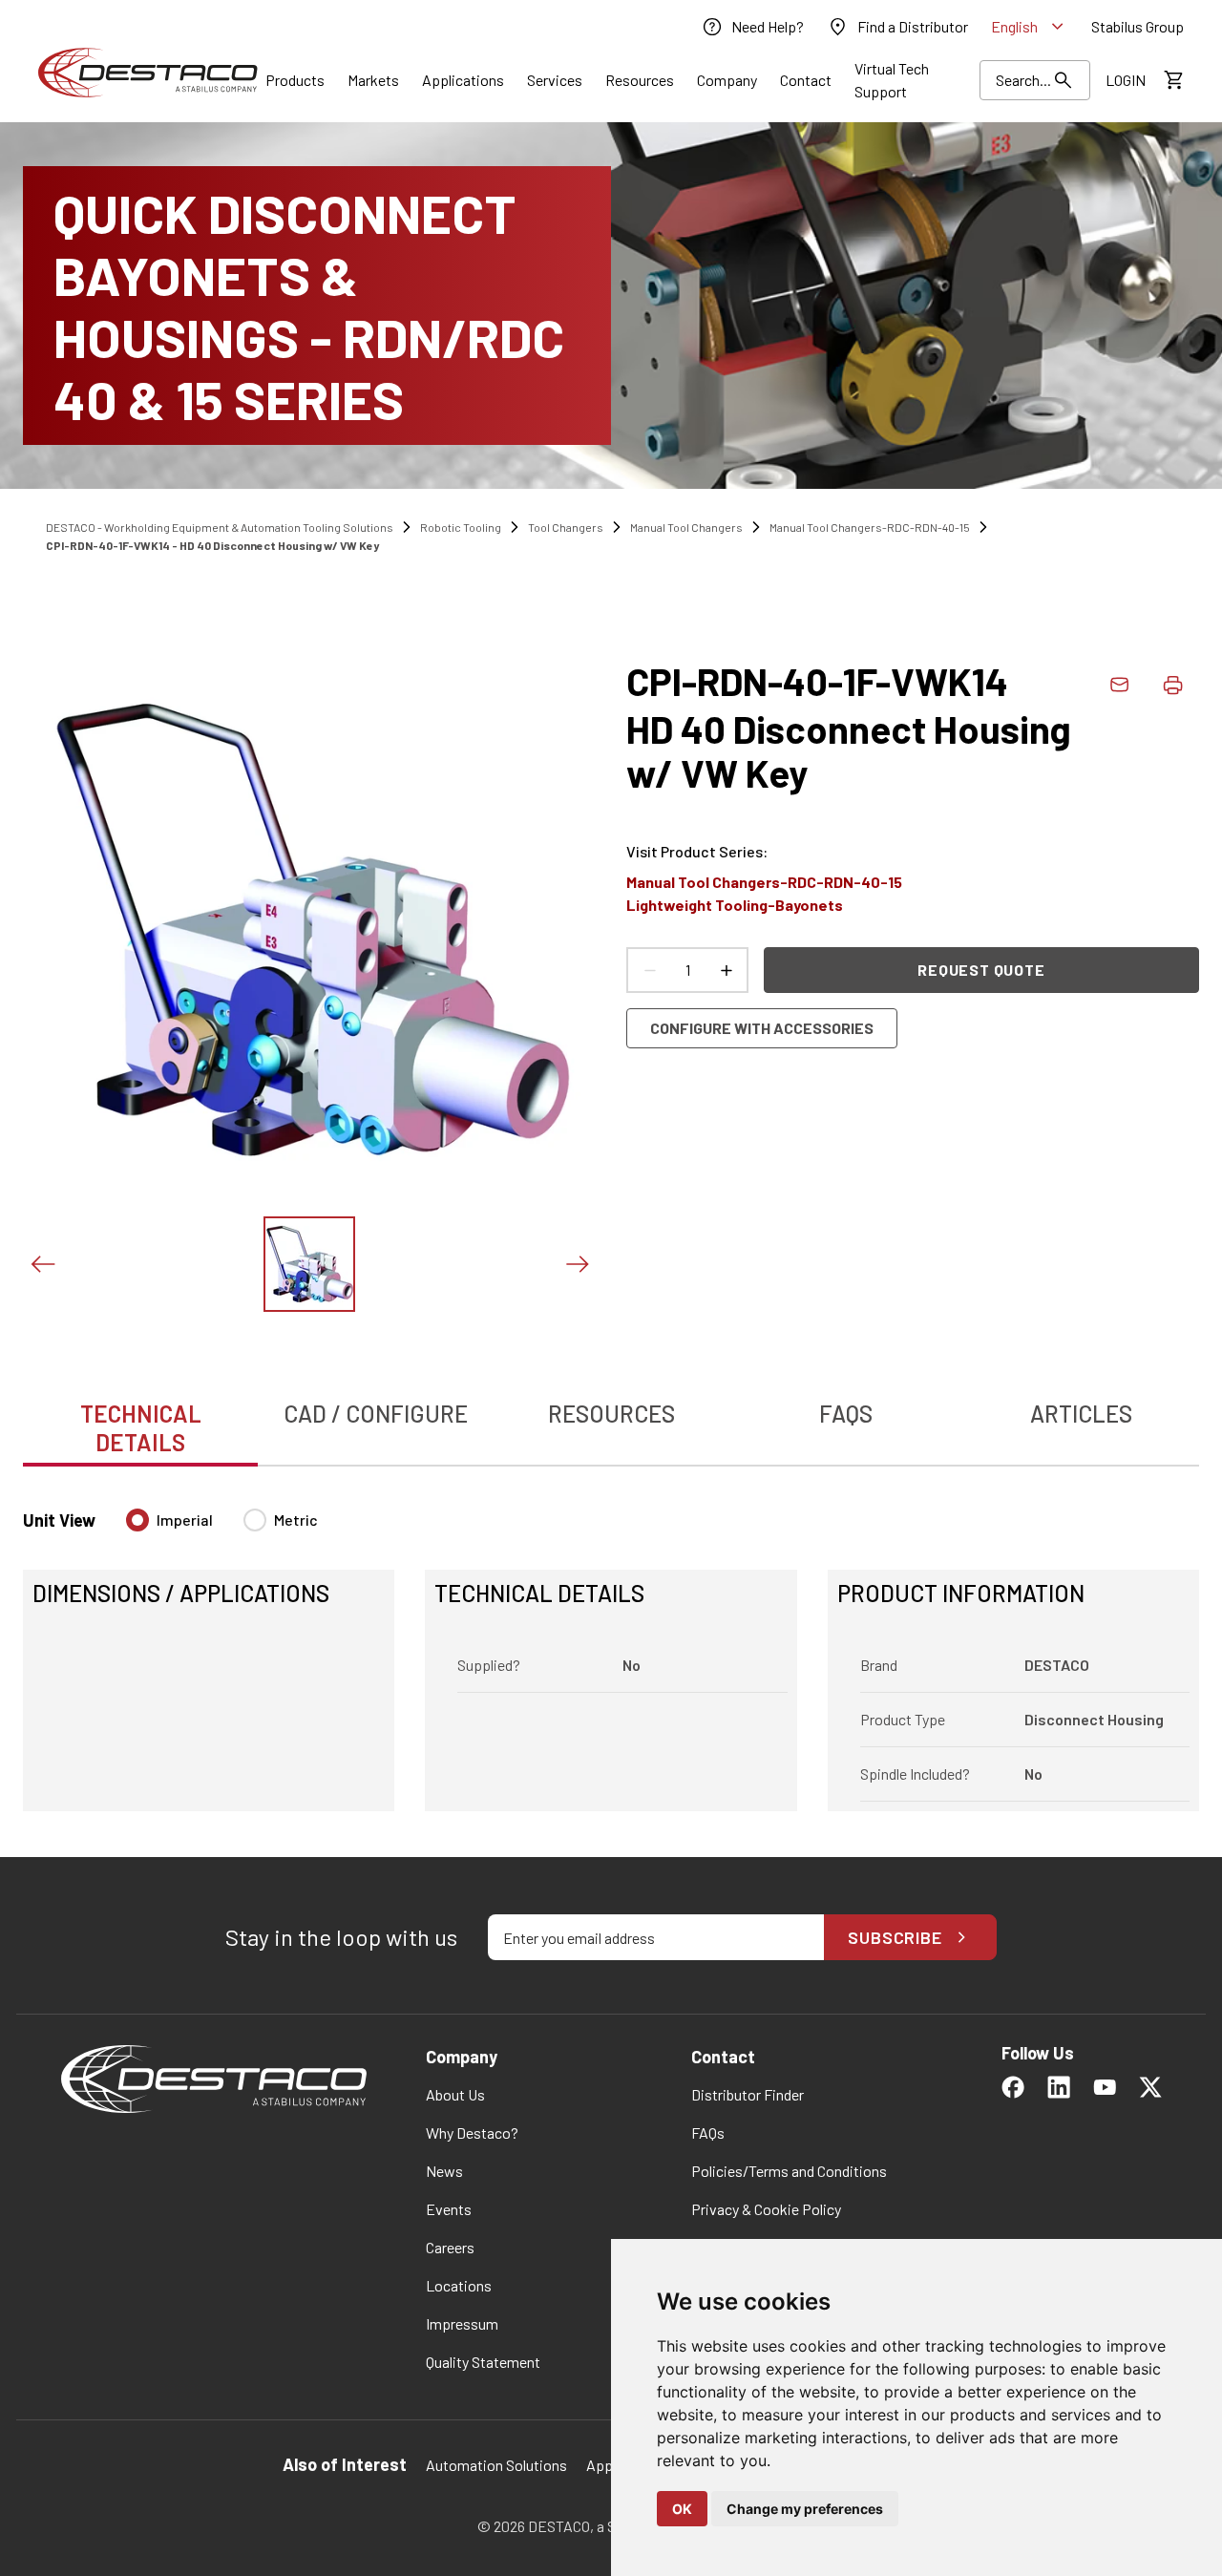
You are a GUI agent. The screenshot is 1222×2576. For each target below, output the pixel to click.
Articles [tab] (1081, 1414)
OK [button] (682, 2509)
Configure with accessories (762, 1028)
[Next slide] (577, 1264)
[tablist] (611, 1418)
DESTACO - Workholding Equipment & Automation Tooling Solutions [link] (220, 527)
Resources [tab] (611, 1414)
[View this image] (309, 1264)
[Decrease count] (649, 970)
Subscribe (895, 1937)
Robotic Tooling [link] (461, 527)
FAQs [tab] (846, 1414)
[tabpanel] (611, 1648)
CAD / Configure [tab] (376, 1414)
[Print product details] (1172, 685)
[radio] (137, 1520)
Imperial (185, 1520)
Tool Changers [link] (566, 527)
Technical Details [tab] (141, 1428)
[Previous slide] (42, 1264)
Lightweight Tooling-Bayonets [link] (735, 905)
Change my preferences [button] (805, 2509)
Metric (296, 1520)
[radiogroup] (222, 1528)
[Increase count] (726, 970)
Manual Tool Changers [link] (686, 527)
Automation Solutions (496, 2465)
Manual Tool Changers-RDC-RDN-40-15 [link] (870, 527)
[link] (752, 27)
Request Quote (981, 970)
